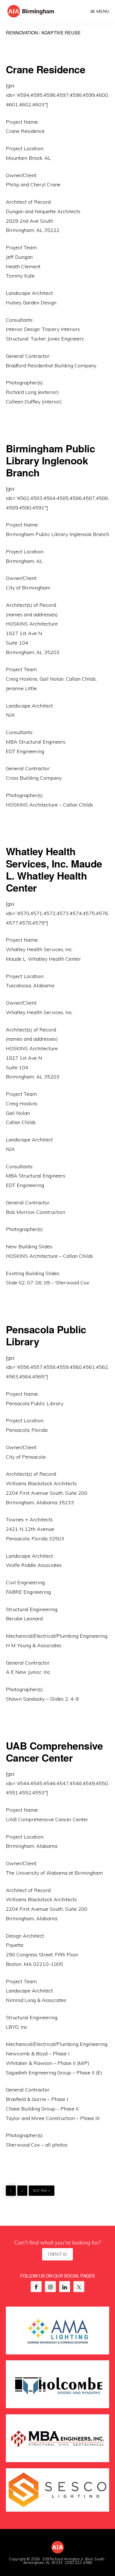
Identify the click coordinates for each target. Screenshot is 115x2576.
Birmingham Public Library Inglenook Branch (51, 460)
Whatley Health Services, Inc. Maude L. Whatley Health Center (54, 869)
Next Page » (41, 2189)
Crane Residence (46, 69)
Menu (103, 11)
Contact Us (57, 2254)
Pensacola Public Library (46, 1335)
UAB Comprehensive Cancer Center (54, 1751)
